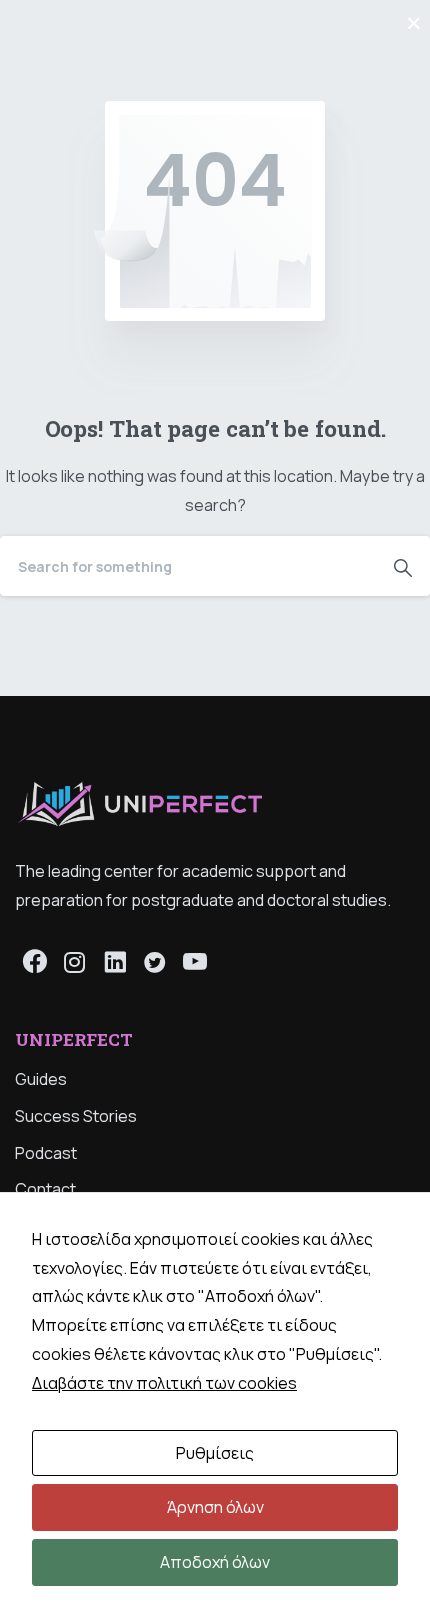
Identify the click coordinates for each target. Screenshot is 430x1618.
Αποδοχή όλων (215, 1562)
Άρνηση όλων (215, 1507)
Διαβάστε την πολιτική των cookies (164, 1383)
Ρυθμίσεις (215, 1453)
